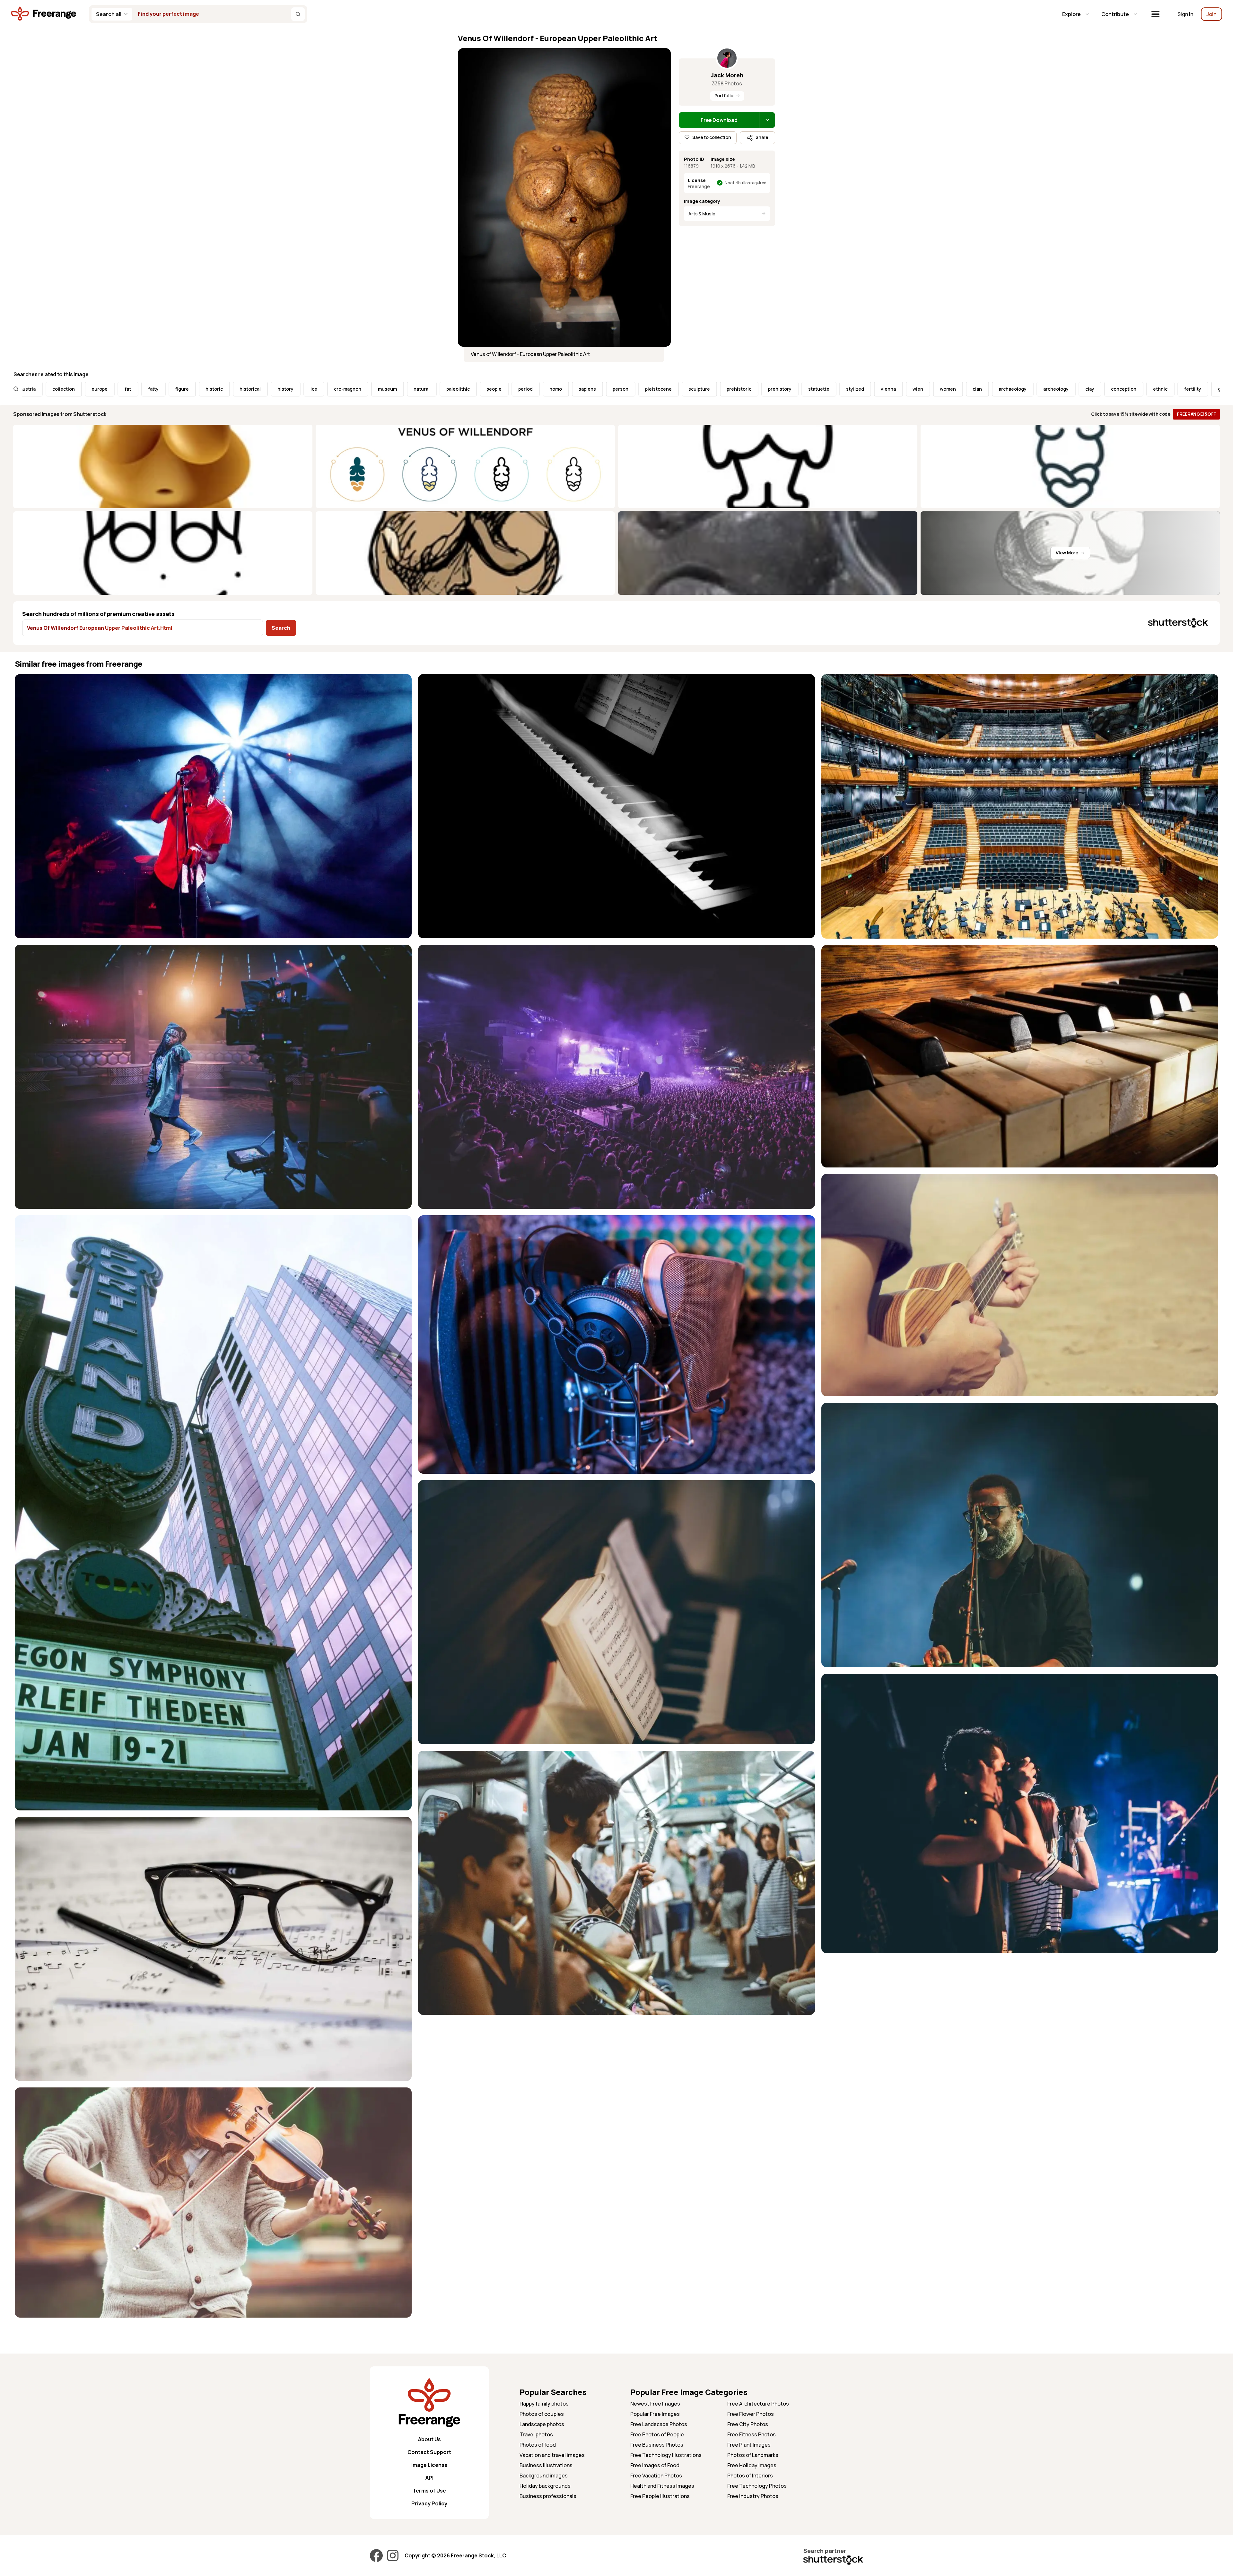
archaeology (738, 389)
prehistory (505, 389)
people (219, 389)
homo (281, 389)
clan (703, 389)
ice (39, 389)
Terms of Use (429, 2491)
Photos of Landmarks (753, 2455)
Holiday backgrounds (545, 2486)
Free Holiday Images (752, 2465)
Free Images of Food (655, 2465)
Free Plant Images (749, 2445)
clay (815, 389)
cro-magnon (73, 389)
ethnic (886, 389)
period (251, 389)
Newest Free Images (655, 2404)
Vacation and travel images (552, 2455)
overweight (1018, 389)
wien (643, 389)
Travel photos (536, 2434)
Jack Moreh (727, 75)
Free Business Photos (657, 2445)
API (429, 2478)
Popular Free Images (655, 2414)
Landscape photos (542, 2424)
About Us (429, 2439)
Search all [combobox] (109, 14)
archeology (781, 389)
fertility (918, 389)
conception (849, 389)
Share (762, 137)
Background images (544, 2476)
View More (1067, 553)
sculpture (425, 389)
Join (1211, 14)
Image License (429, 2465)
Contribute (1115, 14)
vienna (614, 389)
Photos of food (538, 2445)
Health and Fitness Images (662, 2486)
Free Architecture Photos (758, 2404)
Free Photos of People (657, 2434)
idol (984, 389)
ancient (1199, 389)
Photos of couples (542, 2414)
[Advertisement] (1014, 2005)
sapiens (313, 389)
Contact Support (429, 2452)
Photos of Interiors (750, 2476)
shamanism (1129, 389)
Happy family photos (544, 2404)
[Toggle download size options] (767, 120)
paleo (1053, 389)
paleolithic (184, 389)
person (346, 389)
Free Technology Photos (757, 2486)
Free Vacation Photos (656, 2476)
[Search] (298, 14)
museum (113, 389)
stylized (581, 389)
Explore (1071, 14)
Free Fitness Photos (752, 2434)
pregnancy (1088, 389)
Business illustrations (546, 2465)
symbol (1166, 389)
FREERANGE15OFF (1196, 414)
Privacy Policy (429, 2503)
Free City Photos (748, 2424)
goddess (953, 389)
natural (147, 389)
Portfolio (724, 95)
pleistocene (384, 389)
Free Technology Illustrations (666, 2455)
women (673, 389)
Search (281, 628)
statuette (544, 389)
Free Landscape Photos (659, 2424)
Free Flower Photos (751, 2414)
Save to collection (712, 137)
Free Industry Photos (753, 2496)
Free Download (719, 120)
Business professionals (548, 2496)
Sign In (1185, 14)
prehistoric (464, 389)
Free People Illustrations (660, 2496)
